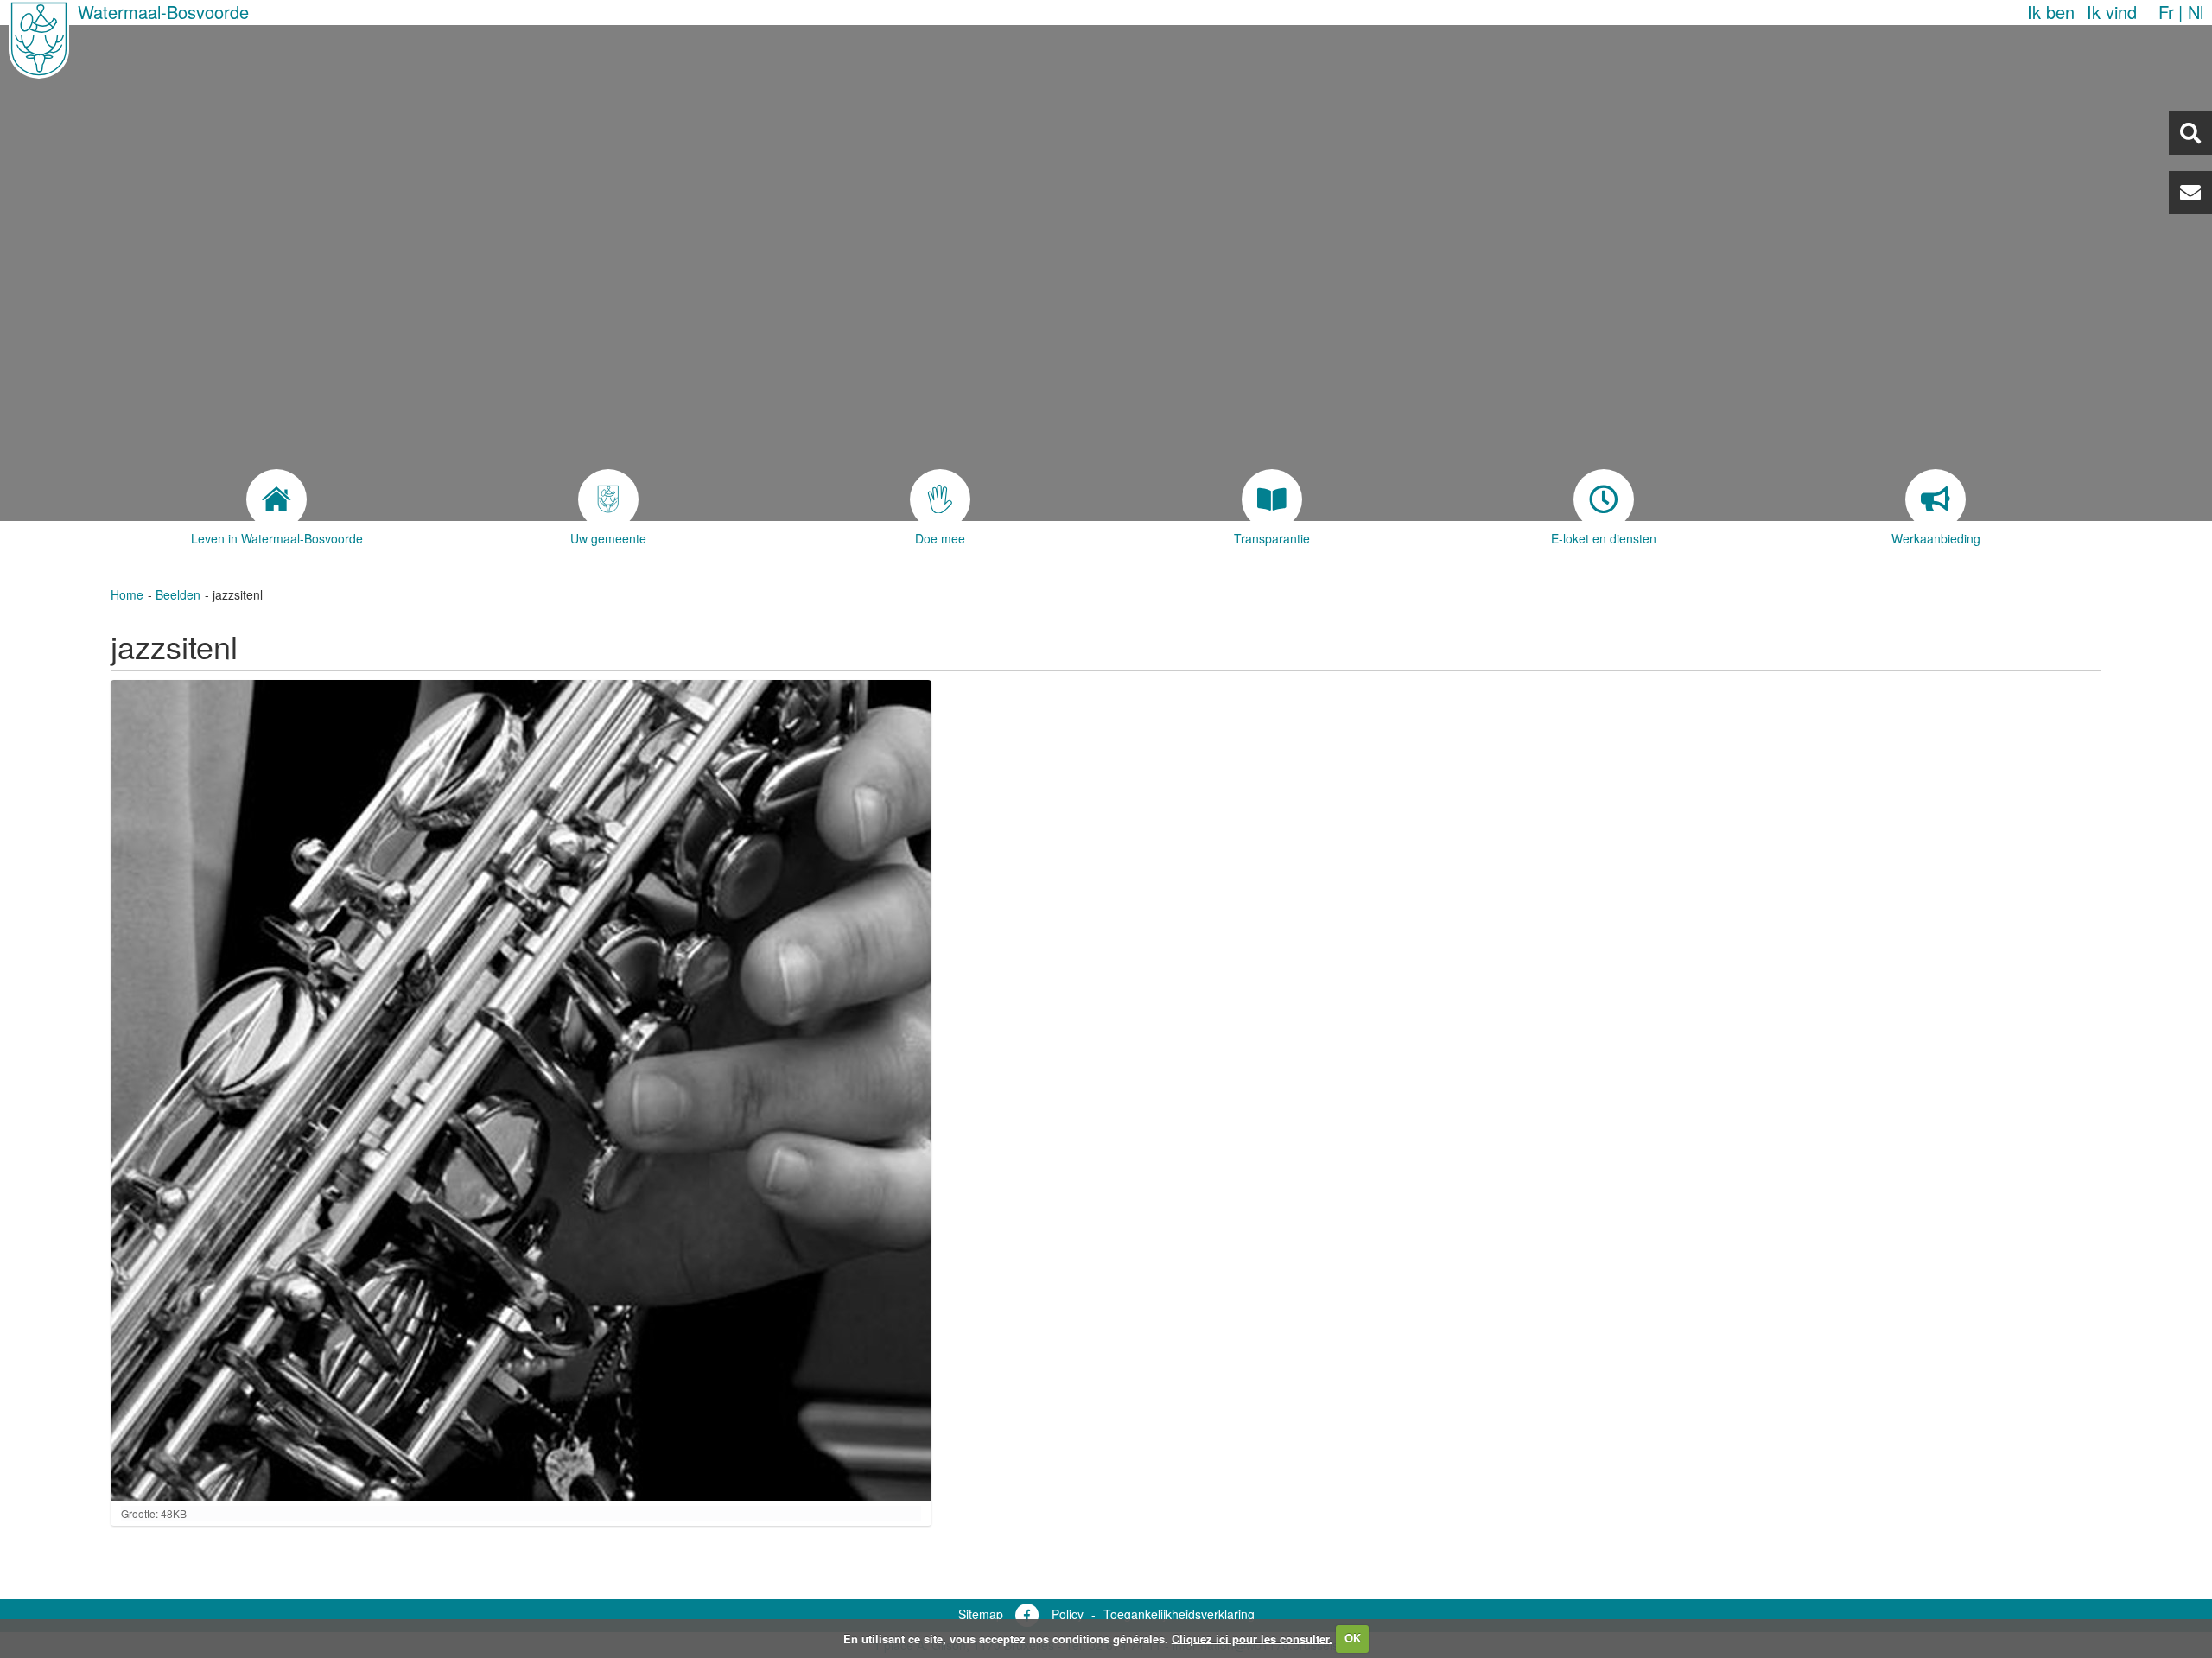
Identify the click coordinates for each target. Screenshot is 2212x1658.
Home (127, 594)
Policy (1068, 1614)
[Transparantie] (1272, 499)
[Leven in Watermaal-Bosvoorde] (276, 499)
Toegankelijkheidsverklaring (1179, 1614)
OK (1353, 1638)
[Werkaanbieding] (1935, 499)
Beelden (178, 594)
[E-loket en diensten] (1604, 499)
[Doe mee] (940, 499)
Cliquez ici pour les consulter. (1252, 1638)
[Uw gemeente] (608, 499)
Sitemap (981, 1614)
